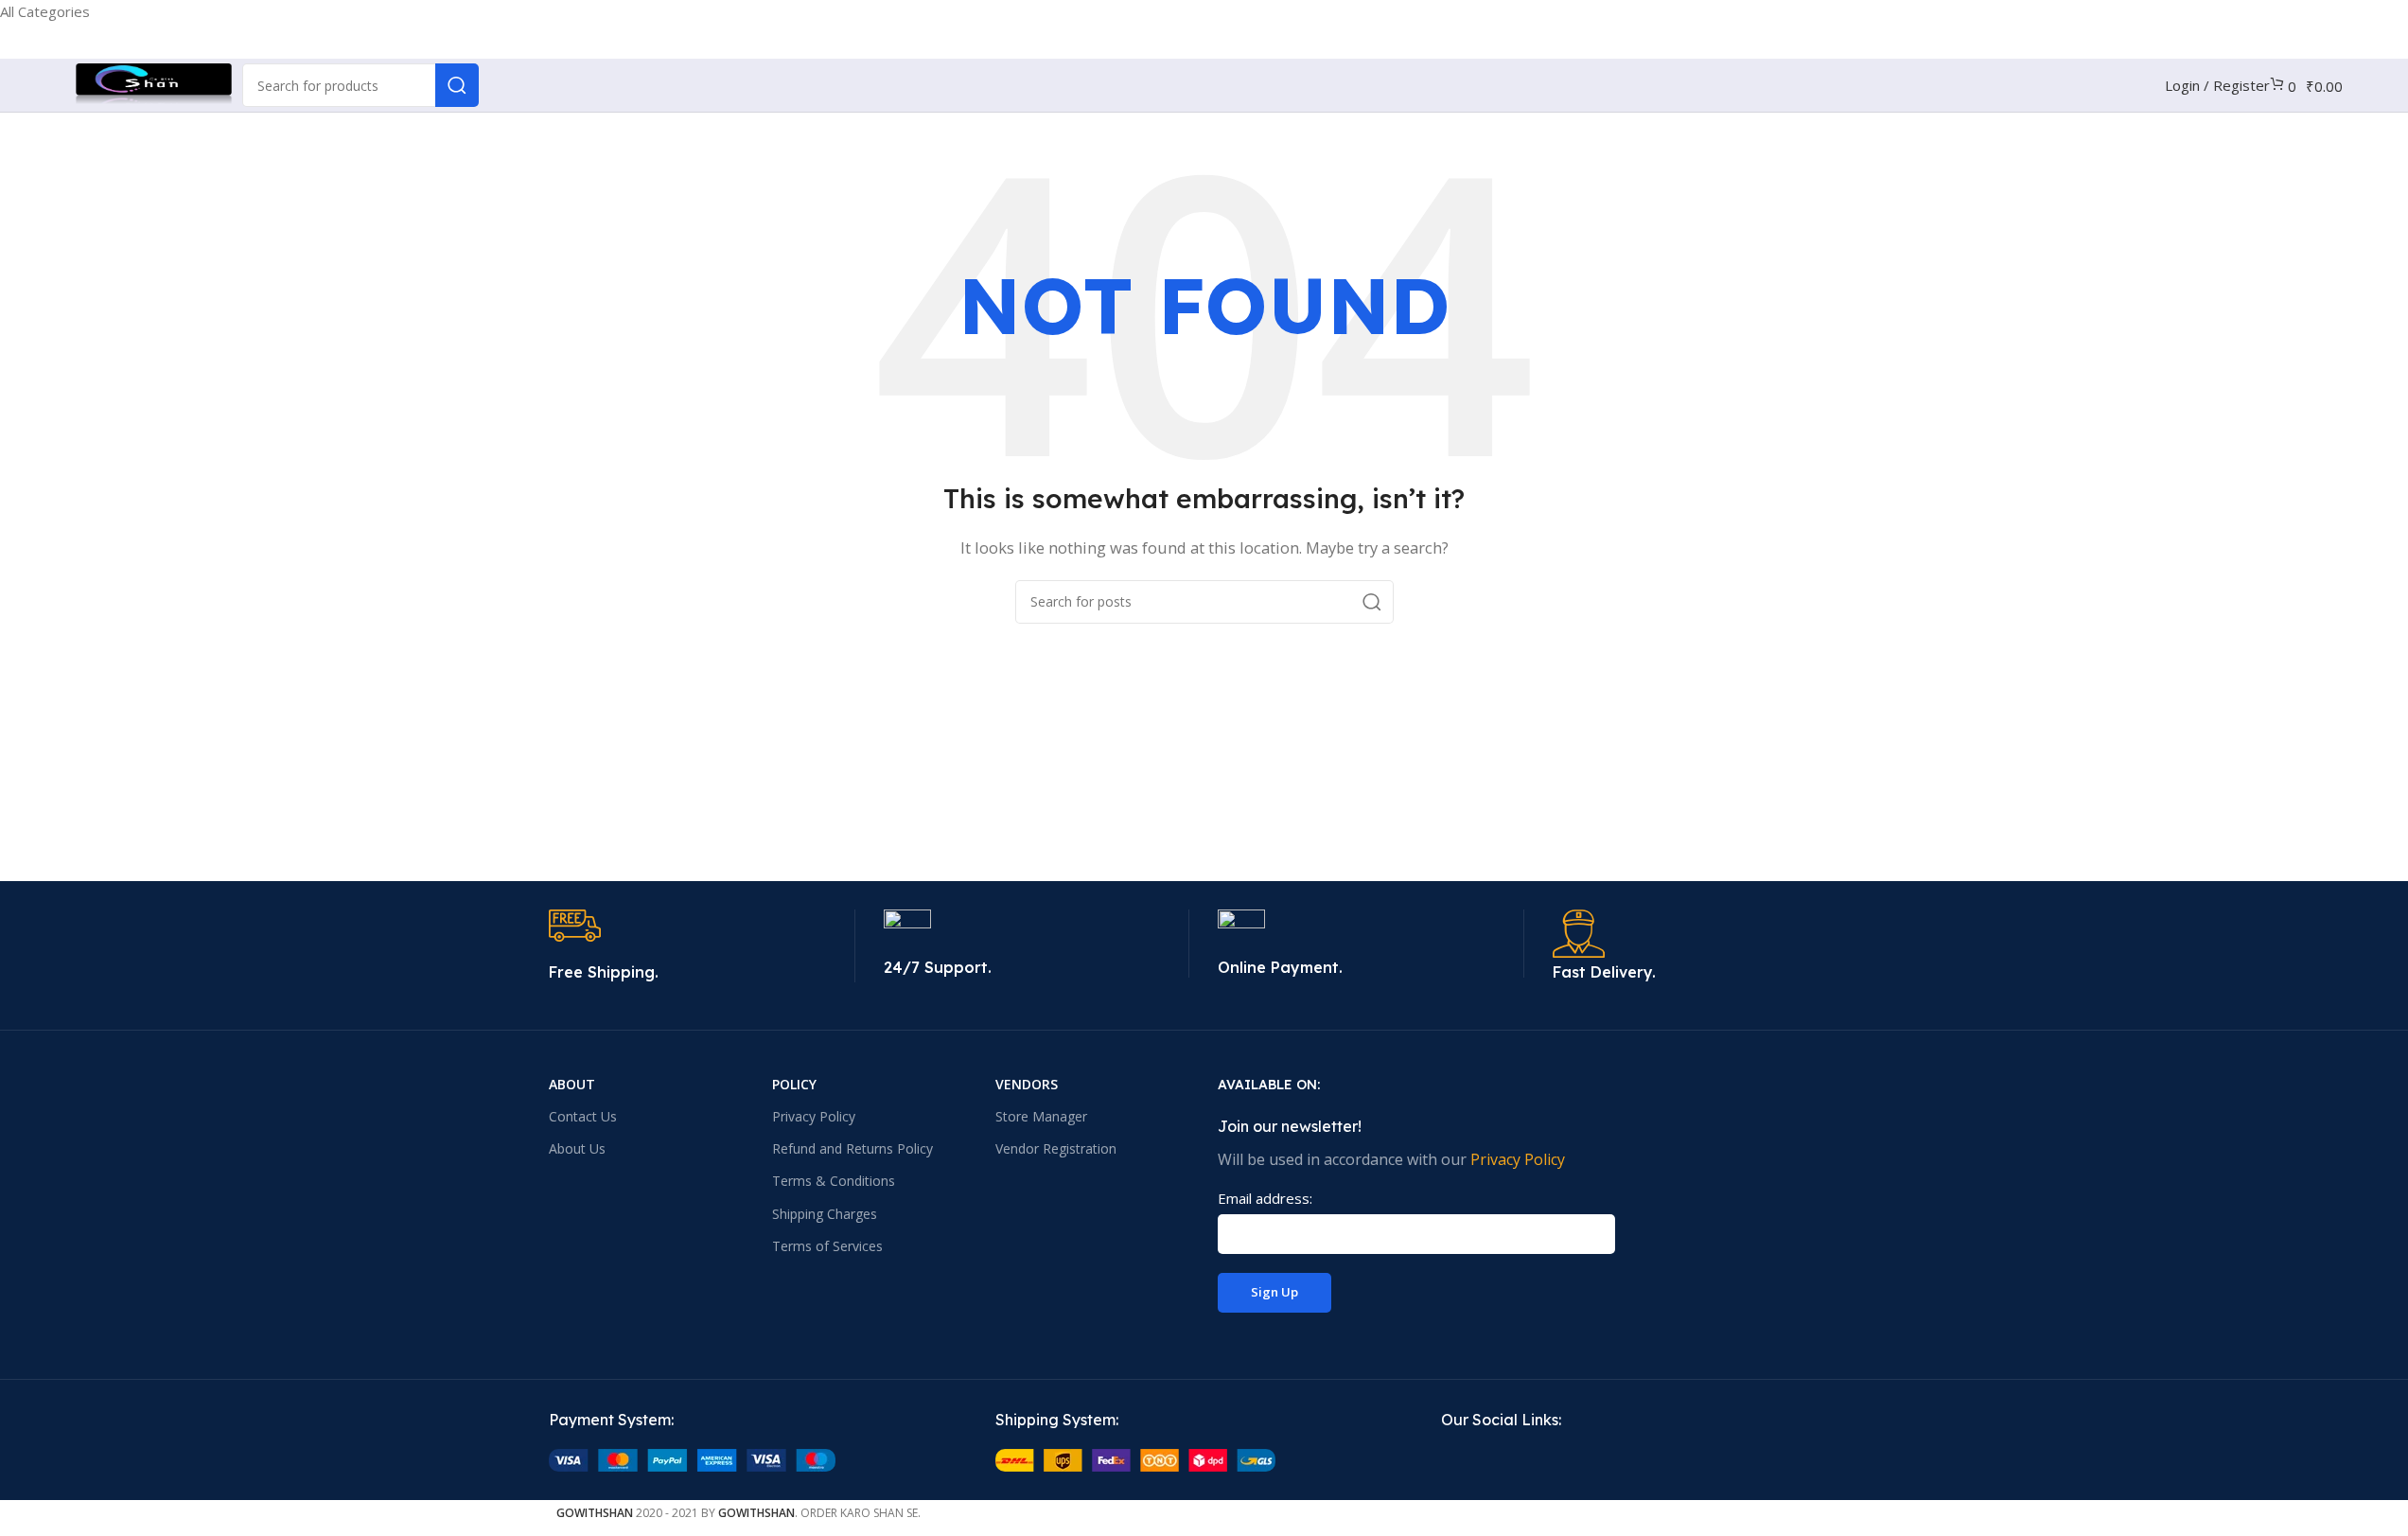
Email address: (1265, 1198)
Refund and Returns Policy (852, 1148)
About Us (577, 1148)
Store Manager (1041, 1116)
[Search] (457, 85)
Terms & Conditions (834, 1181)
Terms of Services (827, 1246)
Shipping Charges (825, 1214)
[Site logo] (154, 83)
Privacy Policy (814, 1116)
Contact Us (583, 1116)
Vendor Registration (1056, 1148)
